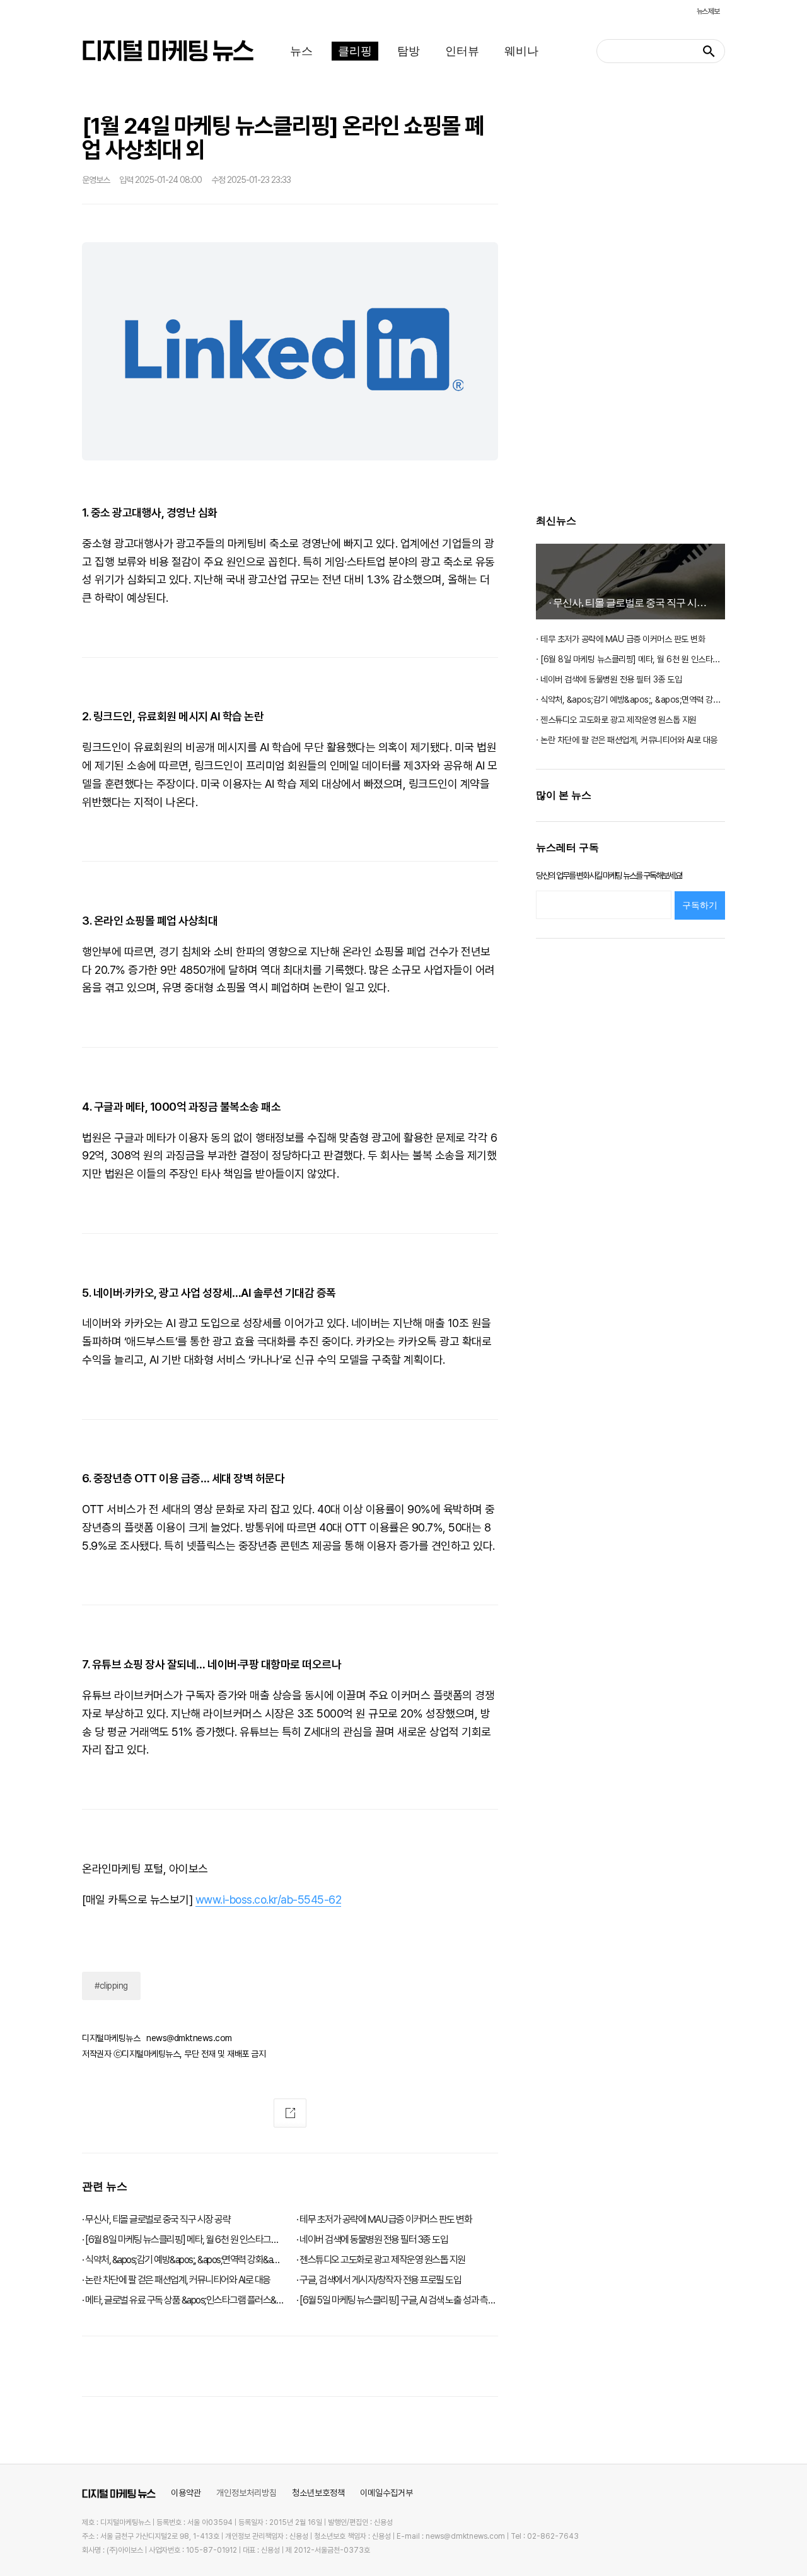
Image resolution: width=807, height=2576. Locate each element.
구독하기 (700, 905)
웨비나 (521, 51)
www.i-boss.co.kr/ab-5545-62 (269, 1900)
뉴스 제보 (708, 11)
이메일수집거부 (386, 2493)
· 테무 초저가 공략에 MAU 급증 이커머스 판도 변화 (620, 639)
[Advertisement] (630, 300)
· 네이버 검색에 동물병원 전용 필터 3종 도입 (609, 679)
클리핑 (355, 51)
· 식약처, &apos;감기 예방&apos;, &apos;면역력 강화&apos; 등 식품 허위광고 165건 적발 (630, 700)
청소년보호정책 (318, 2493)
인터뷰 (462, 51)
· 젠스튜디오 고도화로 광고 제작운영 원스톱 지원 (616, 720)
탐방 (409, 51)
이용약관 (186, 2493)
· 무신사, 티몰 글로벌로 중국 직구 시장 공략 (637, 603)
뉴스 (301, 51)
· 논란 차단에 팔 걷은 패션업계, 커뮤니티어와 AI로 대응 (627, 740)
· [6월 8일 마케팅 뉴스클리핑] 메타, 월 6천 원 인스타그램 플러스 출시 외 (630, 659)
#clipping (111, 1986)
